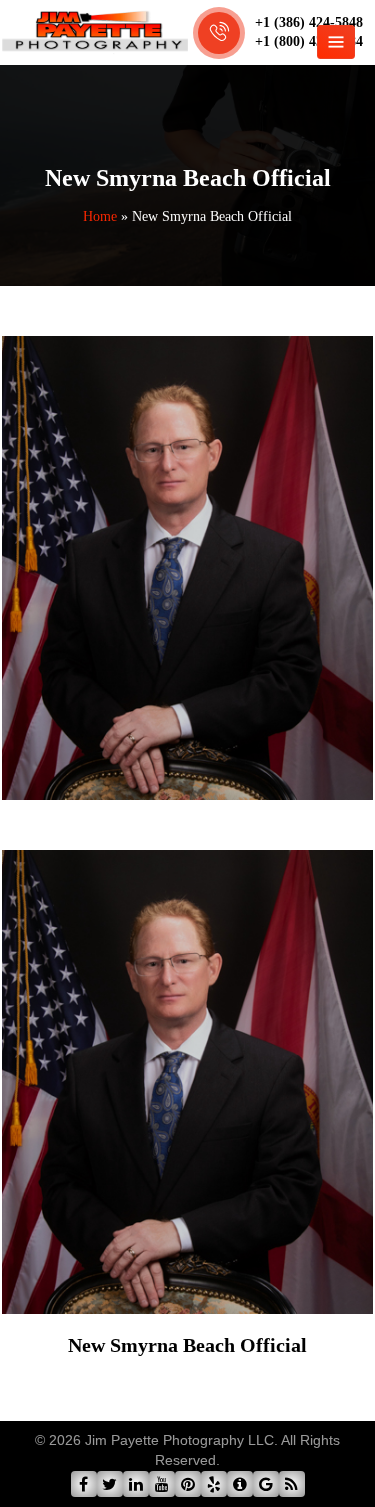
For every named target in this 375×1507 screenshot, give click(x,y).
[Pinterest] (188, 1484)
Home (100, 216)
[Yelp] (214, 1484)
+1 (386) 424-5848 (309, 22)
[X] (110, 1484)
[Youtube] (162, 1484)
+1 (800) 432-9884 (309, 41)
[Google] (266, 1484)
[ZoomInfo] (240, 1484)
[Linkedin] (136, 1484)
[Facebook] (84, 1484)
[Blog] (292, 1484)
